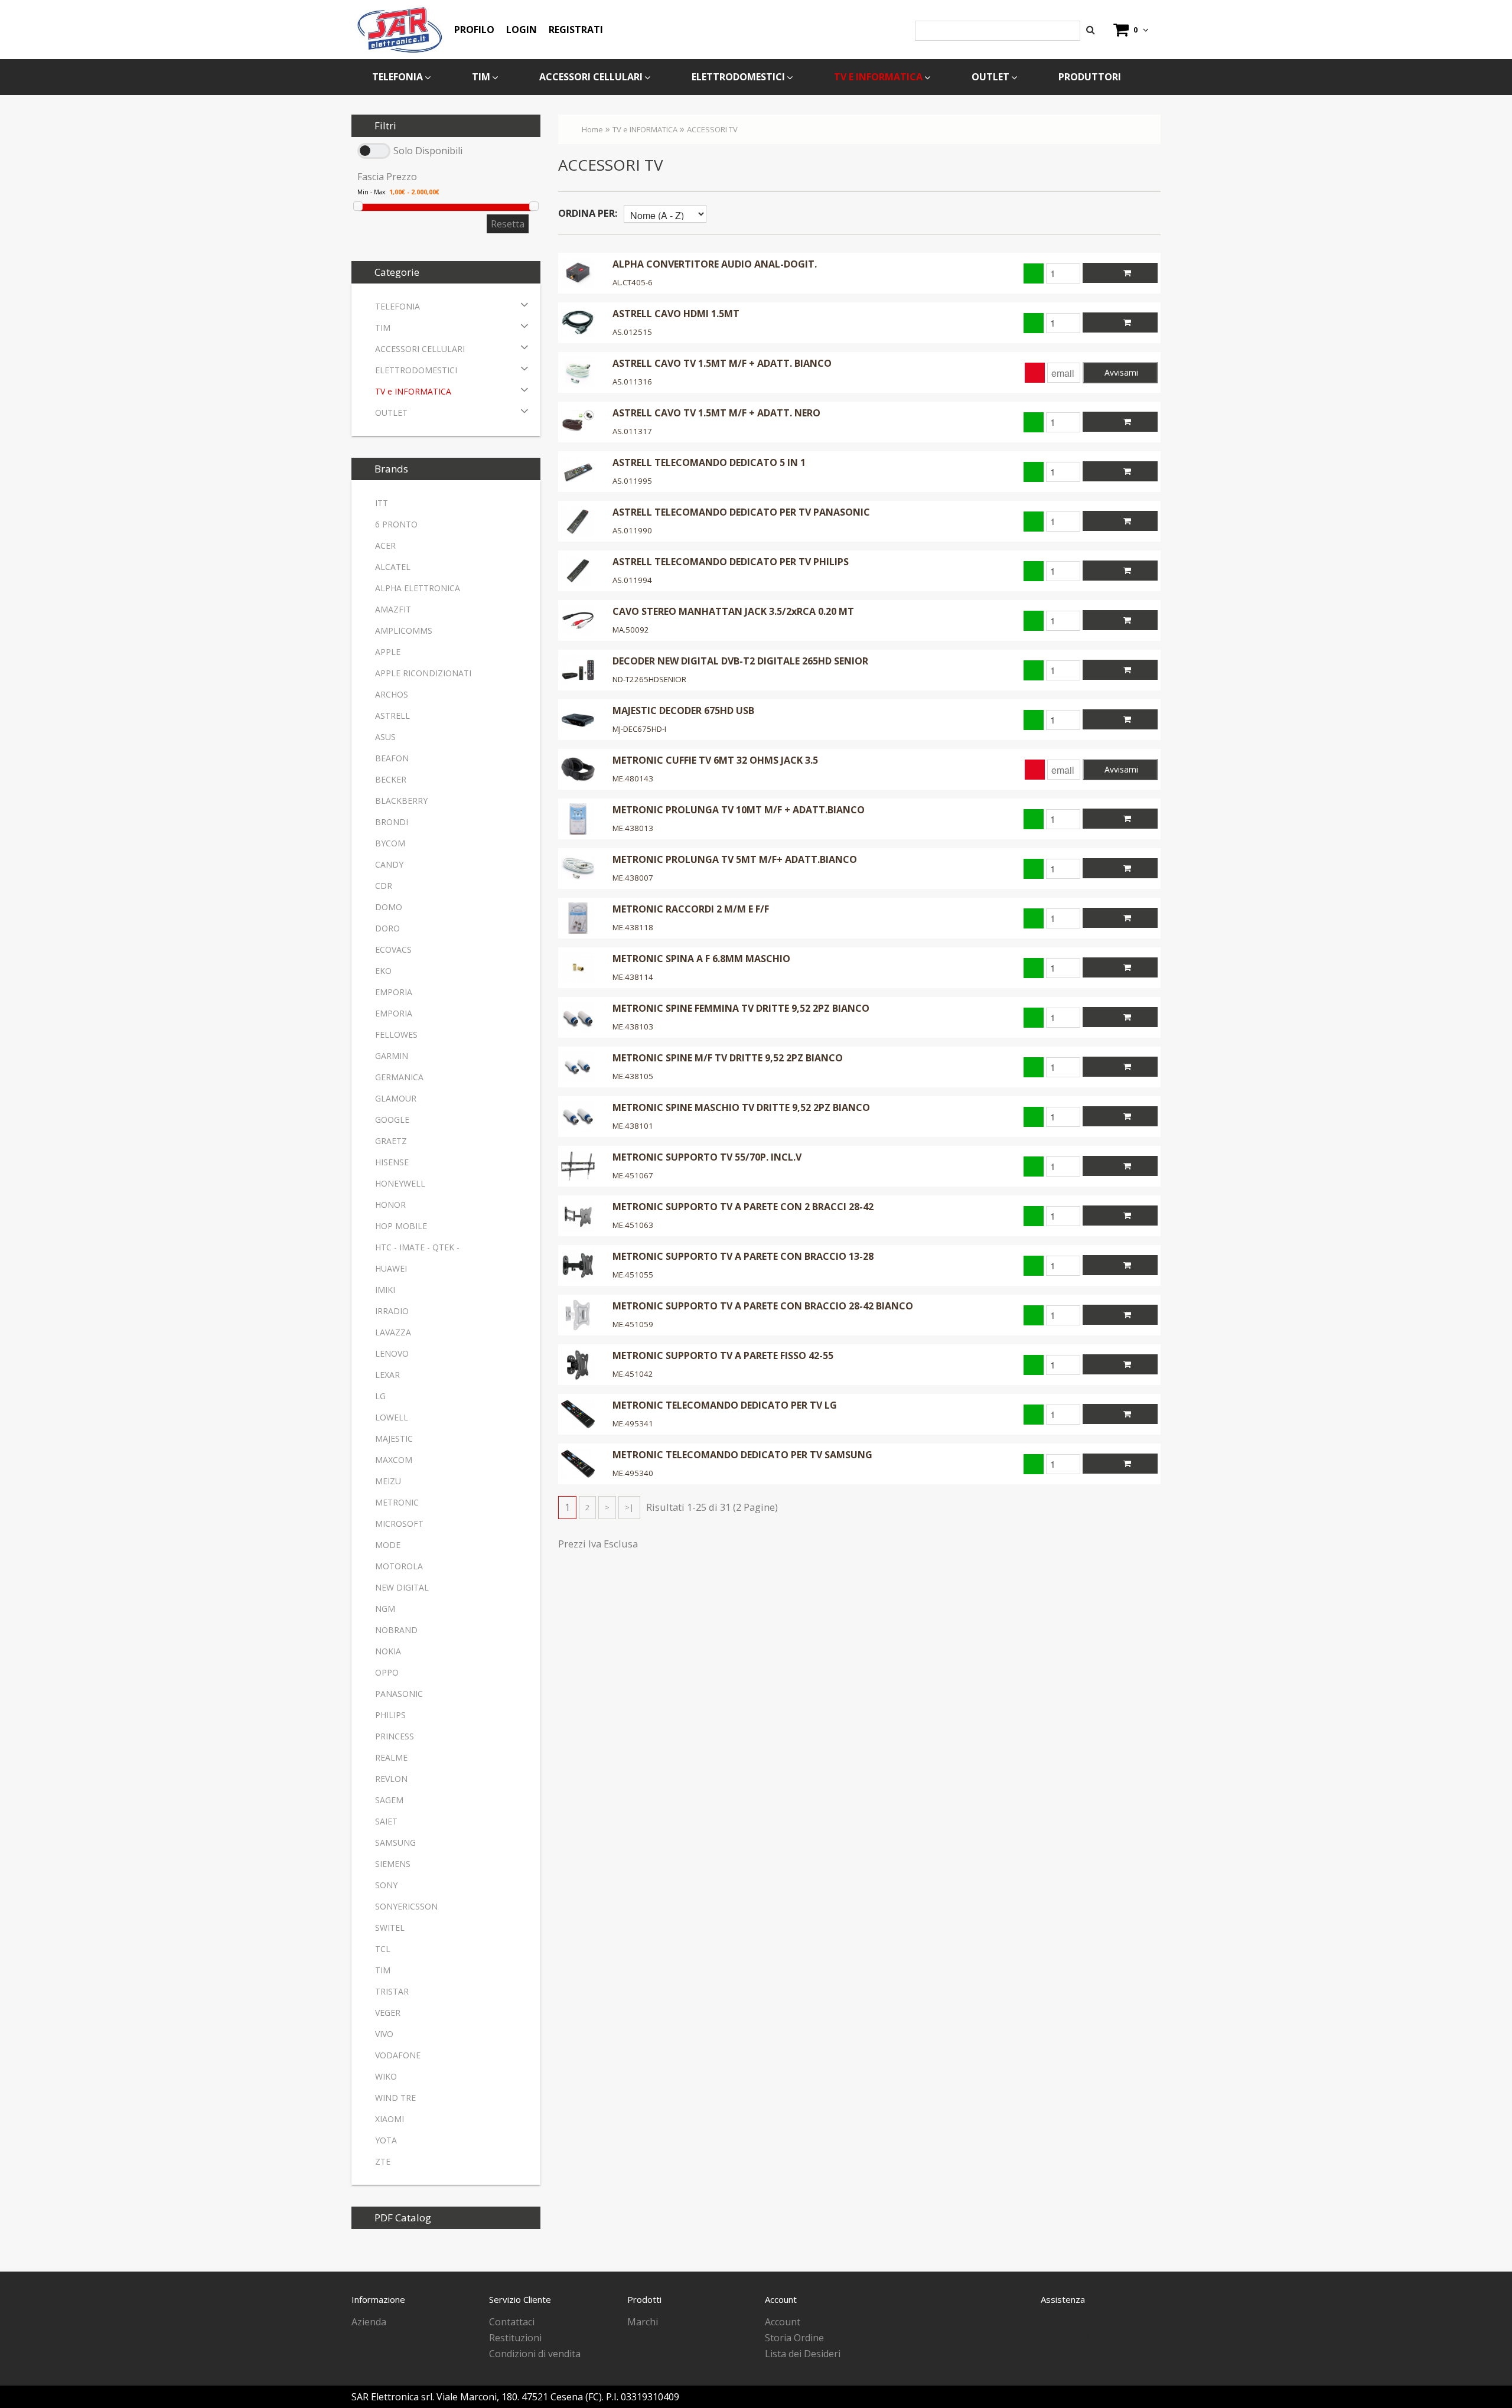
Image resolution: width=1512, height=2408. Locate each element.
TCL (383, 1949)
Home (592, 129)
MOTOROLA (399, 1566)
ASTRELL (392, 716)
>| (629, 1507)
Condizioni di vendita (535, 2354)
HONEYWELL (400, 1183)
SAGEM (389, 1800)
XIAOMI (390, 2119)
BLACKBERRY (401, 801)
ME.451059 (633, 1324)
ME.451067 (633, 1175)
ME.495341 (633, 1423)
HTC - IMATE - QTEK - (417, 1247)
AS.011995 (632, 481)
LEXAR (387, 1375)
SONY (386, 1885)
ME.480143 (633, 778)
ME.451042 (633, 1374)
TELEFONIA (397, 77)
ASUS (385, 737)
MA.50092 (631, 630)
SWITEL (390, 1928)
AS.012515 (632, 332)
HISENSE (392, 1162)
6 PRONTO (396, 524)
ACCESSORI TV (712, 129)
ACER (385, 545)
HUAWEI (391, 1268)
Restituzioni (515, 2338)
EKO (383, 971)
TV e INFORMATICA (878, 77)
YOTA (386, 2140)
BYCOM (390, 843)
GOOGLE (392, 1120)
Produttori (1090, 77)
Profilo (474, 30)
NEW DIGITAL (402, 1587)
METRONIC (397, 1502)
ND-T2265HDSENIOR (649, 679)
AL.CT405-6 (633, 282)
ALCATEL (393, 567)
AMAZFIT (393, 609)
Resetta (508, 224)
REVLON (391, 1779)
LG (380, 1396)
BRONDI (392, 822)
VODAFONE (398, 2055)
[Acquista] (1120, 273)
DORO (387, 928)
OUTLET (990, 77)
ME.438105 (633, 1076)
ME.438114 (633, 977)
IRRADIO (392, 1311)
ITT (382, 503)
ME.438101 (633, 1126)
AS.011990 (632, 530)
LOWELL (392, 1417)
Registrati (576, 30)
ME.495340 (633, 1473)
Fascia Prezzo (387, 177)
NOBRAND (396, 1630)
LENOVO (392, 1353)
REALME (391, 1757)
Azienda (369, 2322)
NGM (385, 1609)
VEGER (388, 2013)
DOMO (389, 907)
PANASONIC (399, 1694)
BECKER (391, 779)
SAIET (386, 1821)
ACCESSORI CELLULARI (591, 77)
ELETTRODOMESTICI (738, 77)
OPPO (387, 1672)
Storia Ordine (794, 2338)
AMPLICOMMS (404, 630)
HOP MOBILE (401, 1226)
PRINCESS (395, 1736)
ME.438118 (633, 927)
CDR (384, 886)
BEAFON (392, 758)
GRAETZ (391, 1141)
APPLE (388, 652)
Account (783, 2322)
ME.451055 (633, 1275)
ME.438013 (633, 828)
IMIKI (385, 1290)
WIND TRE (395, 2098)
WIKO (386, 2076)
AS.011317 (632, 431)
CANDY (389, 864)
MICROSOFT (399, 1524)
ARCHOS (392, 694)
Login (522, 30)
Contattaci (512, 2322)
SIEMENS (393, 1864)
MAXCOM (394, 1460)
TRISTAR (392, 1991)
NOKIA (388, 1651)
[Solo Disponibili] (374, 151)
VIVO (384, 2034)
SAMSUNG (395, 1842)
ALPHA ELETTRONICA (418, 588)
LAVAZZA (393, 1332)
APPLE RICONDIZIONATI (423, 673)
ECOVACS (393, 949)
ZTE (383, 2161)
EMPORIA (394, 992)
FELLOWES (396, 1034)
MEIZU (388, 1481)
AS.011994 (632, 580)
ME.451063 (633, 1225)
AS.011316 (632, 382)
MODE (388, 1545)
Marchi (643, 2322)
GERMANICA (399, 1077)
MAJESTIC (394, 1438)
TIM (481, 77)
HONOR (390, 1205)
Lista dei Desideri (803, 2354)
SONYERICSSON (406, 1906)
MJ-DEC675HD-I (639, 729)
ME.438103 (633, 1027)
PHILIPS (390, 1715)
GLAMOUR (396, 1098)
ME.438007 (633, 878)
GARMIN (392, 1056)
